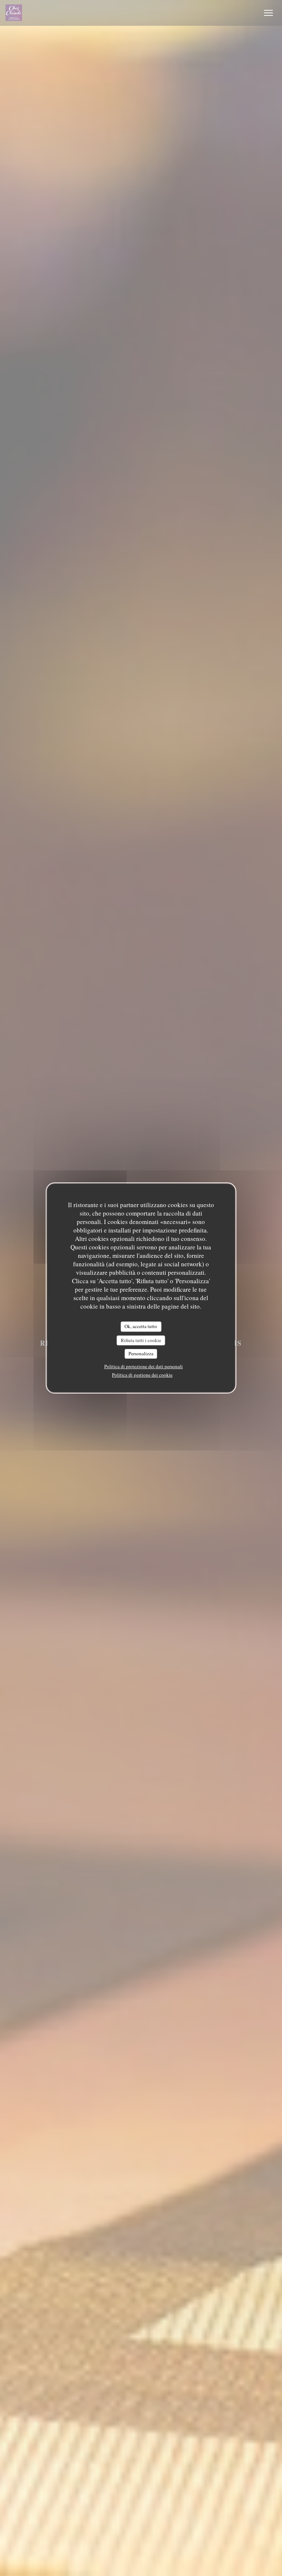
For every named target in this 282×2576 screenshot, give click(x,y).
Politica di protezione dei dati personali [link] (144, 1366)
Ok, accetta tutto (141, 1326)
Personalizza (141, 1353)
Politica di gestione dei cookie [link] (142, 1375)
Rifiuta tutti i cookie (141, 1340)
